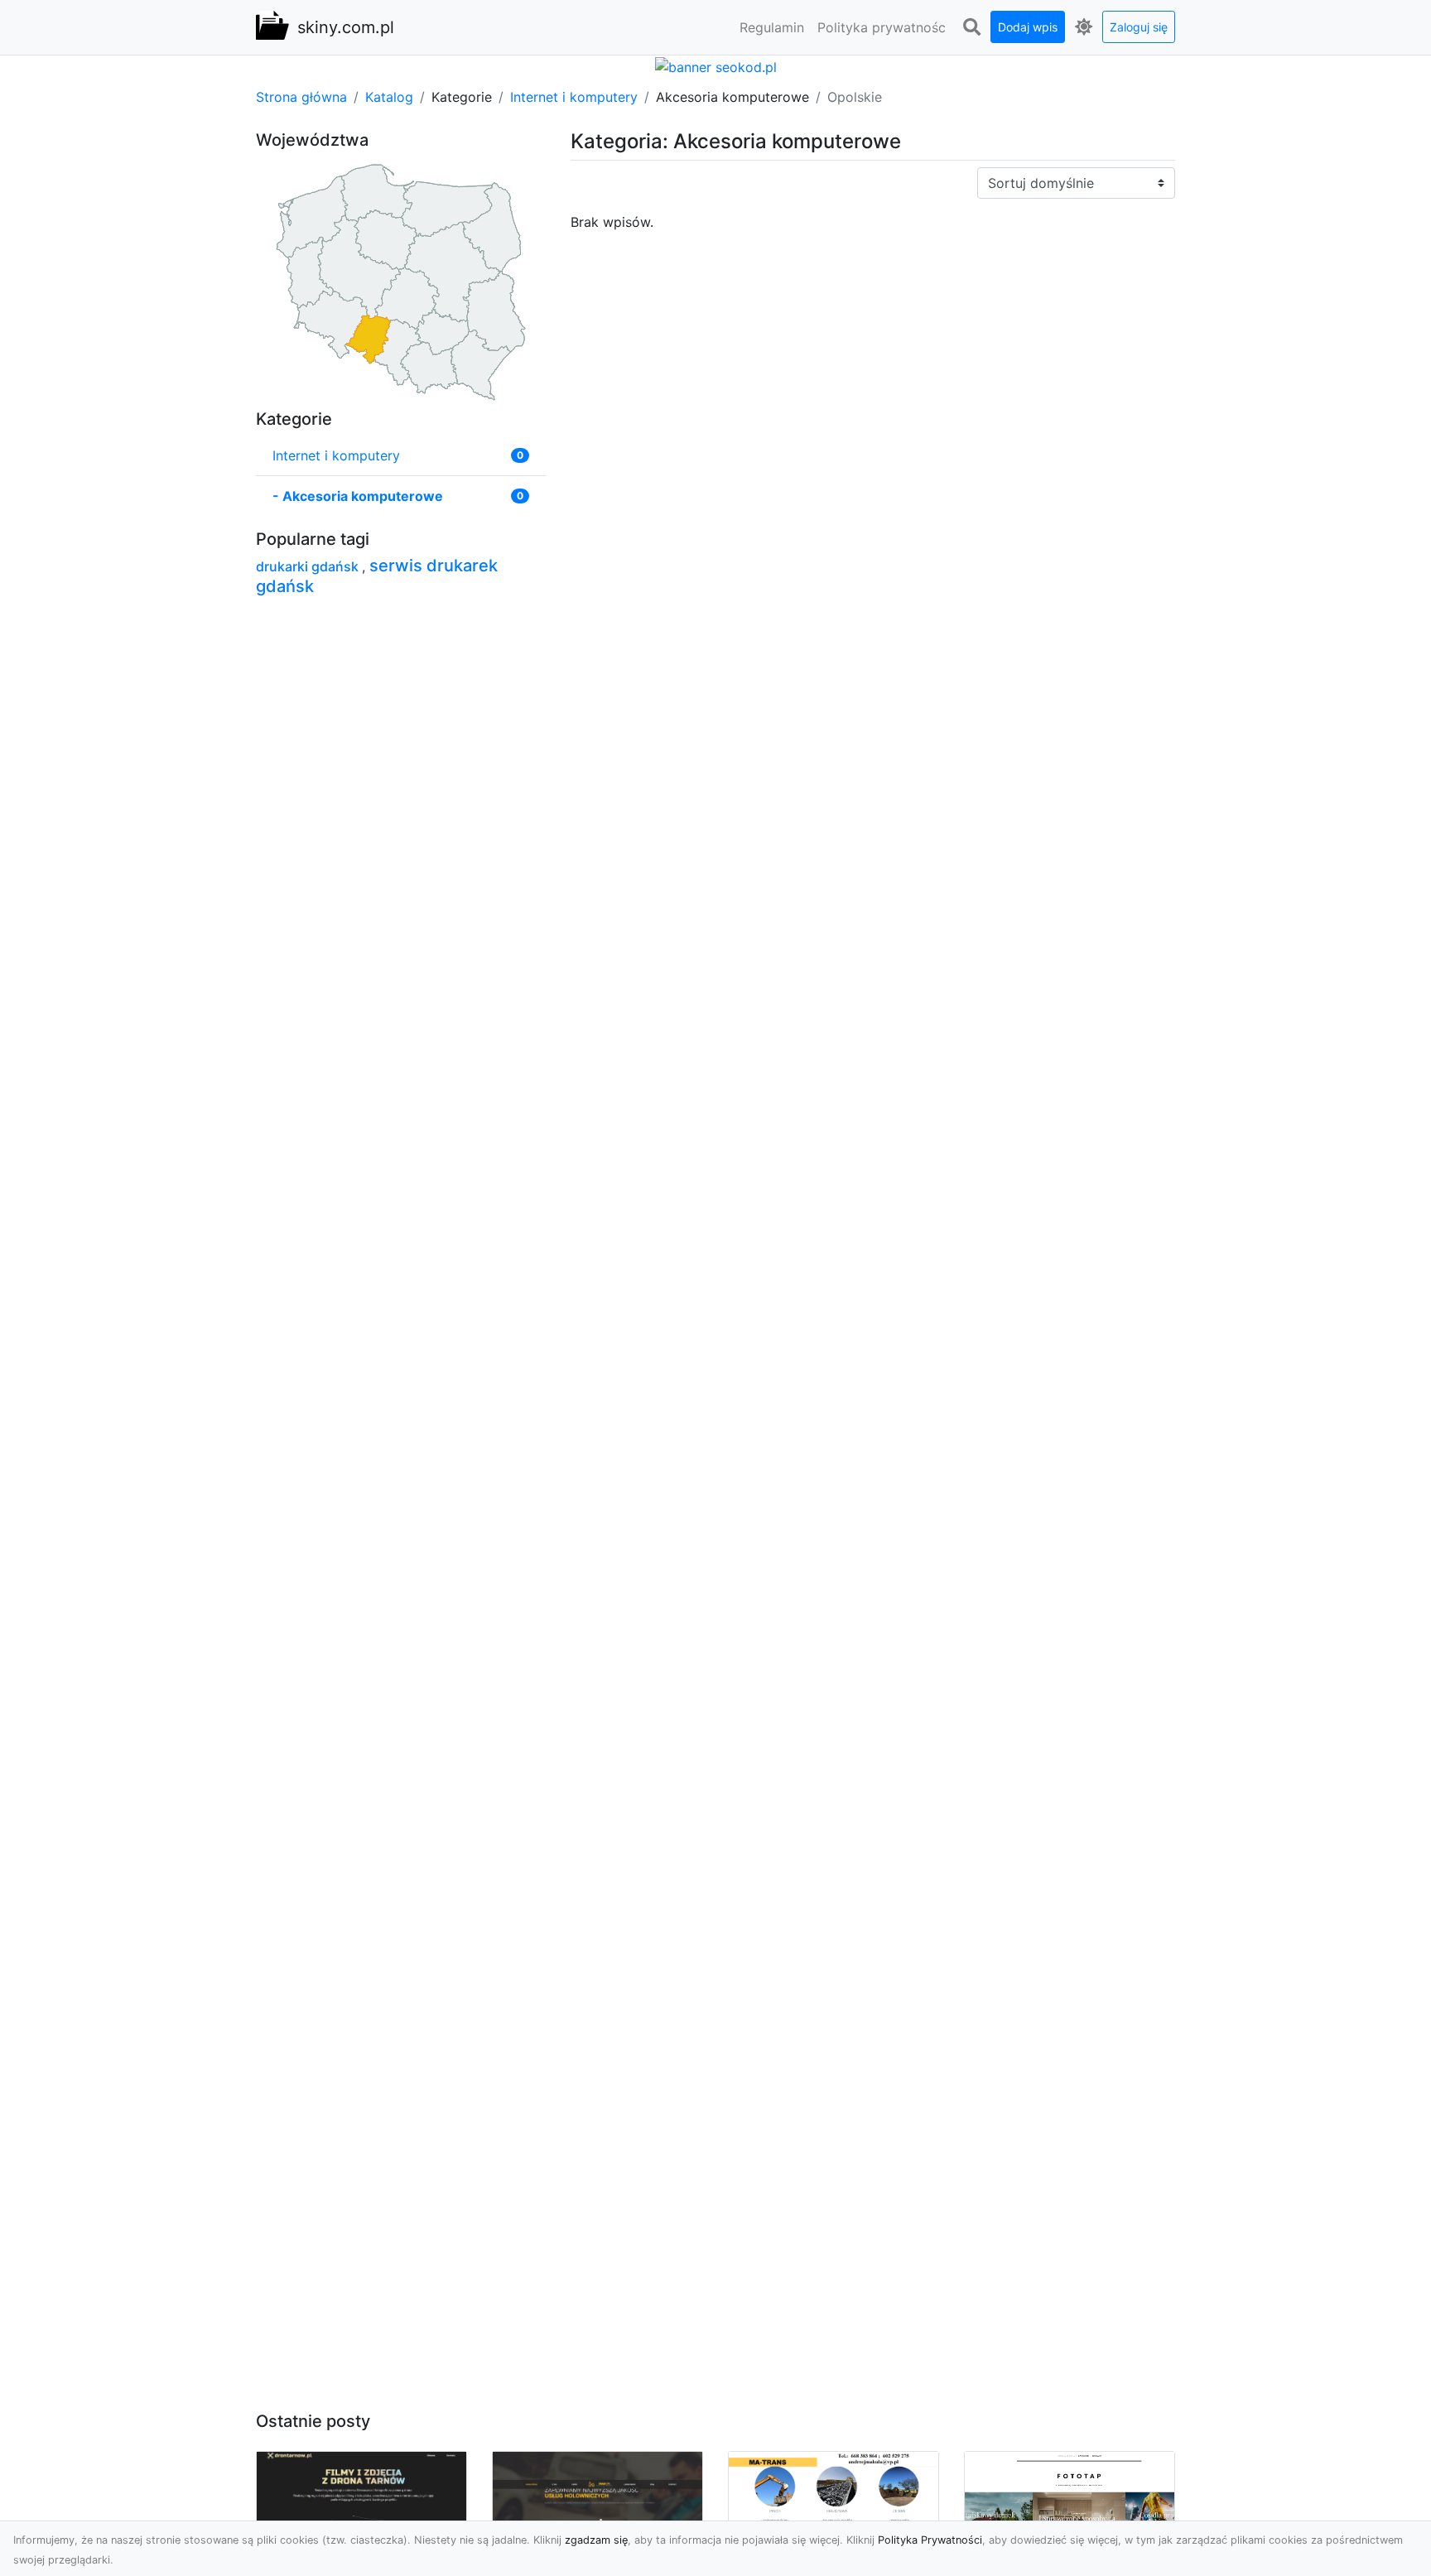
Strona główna (301, 97)
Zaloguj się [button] (1139, 27)
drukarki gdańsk (309, 566)
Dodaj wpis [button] (1028, 27)
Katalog (389, 97)
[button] (971, 27)
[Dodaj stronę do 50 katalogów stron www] (716, 65)
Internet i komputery (574, 97)
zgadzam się (596, 2540)
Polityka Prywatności (930, 2540)
